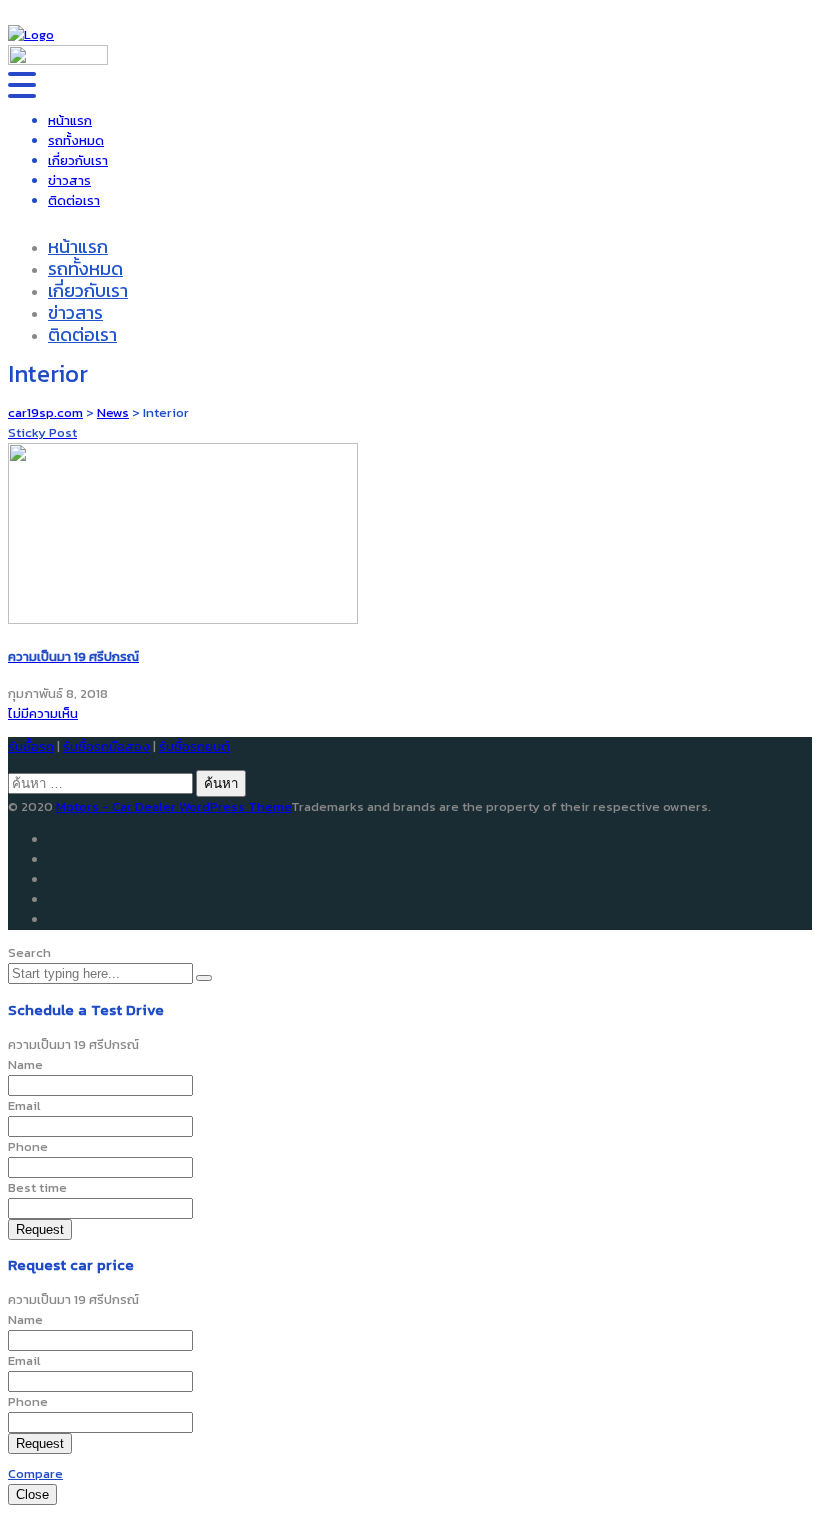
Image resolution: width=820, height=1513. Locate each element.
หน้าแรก (70, 120)
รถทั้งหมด (76, 140)
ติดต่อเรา (74, 200)
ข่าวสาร (69, 180)
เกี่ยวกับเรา (78, 160)
